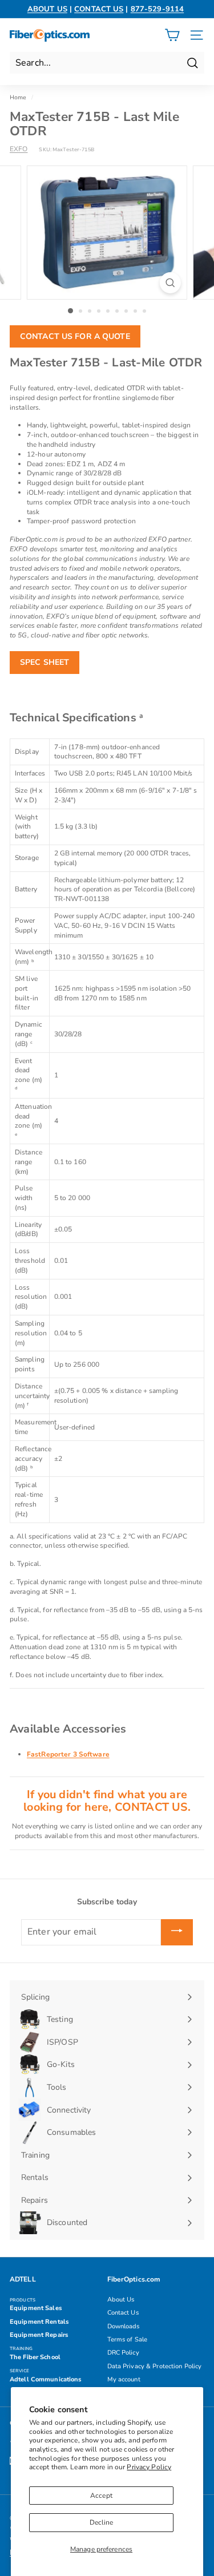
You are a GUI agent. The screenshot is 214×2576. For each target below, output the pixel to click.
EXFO (19, 149)
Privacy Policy (149, 2467)
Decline (102, 2522)
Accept (101, 2496)
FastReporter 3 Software (68, 1754)
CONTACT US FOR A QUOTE (75, 336)
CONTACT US (99, 9)
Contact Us (123, 2313)
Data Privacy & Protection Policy (155, 2366)
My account (124, 2379)
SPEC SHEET (45, 662)
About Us (121, 2300)
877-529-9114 (157, 9)
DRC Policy (123, 2353)
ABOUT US (47, 9)
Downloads (124, 2326)
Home (18, 98)
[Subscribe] (177, 1932)
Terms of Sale (128, 2339)
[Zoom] (170, 283)
